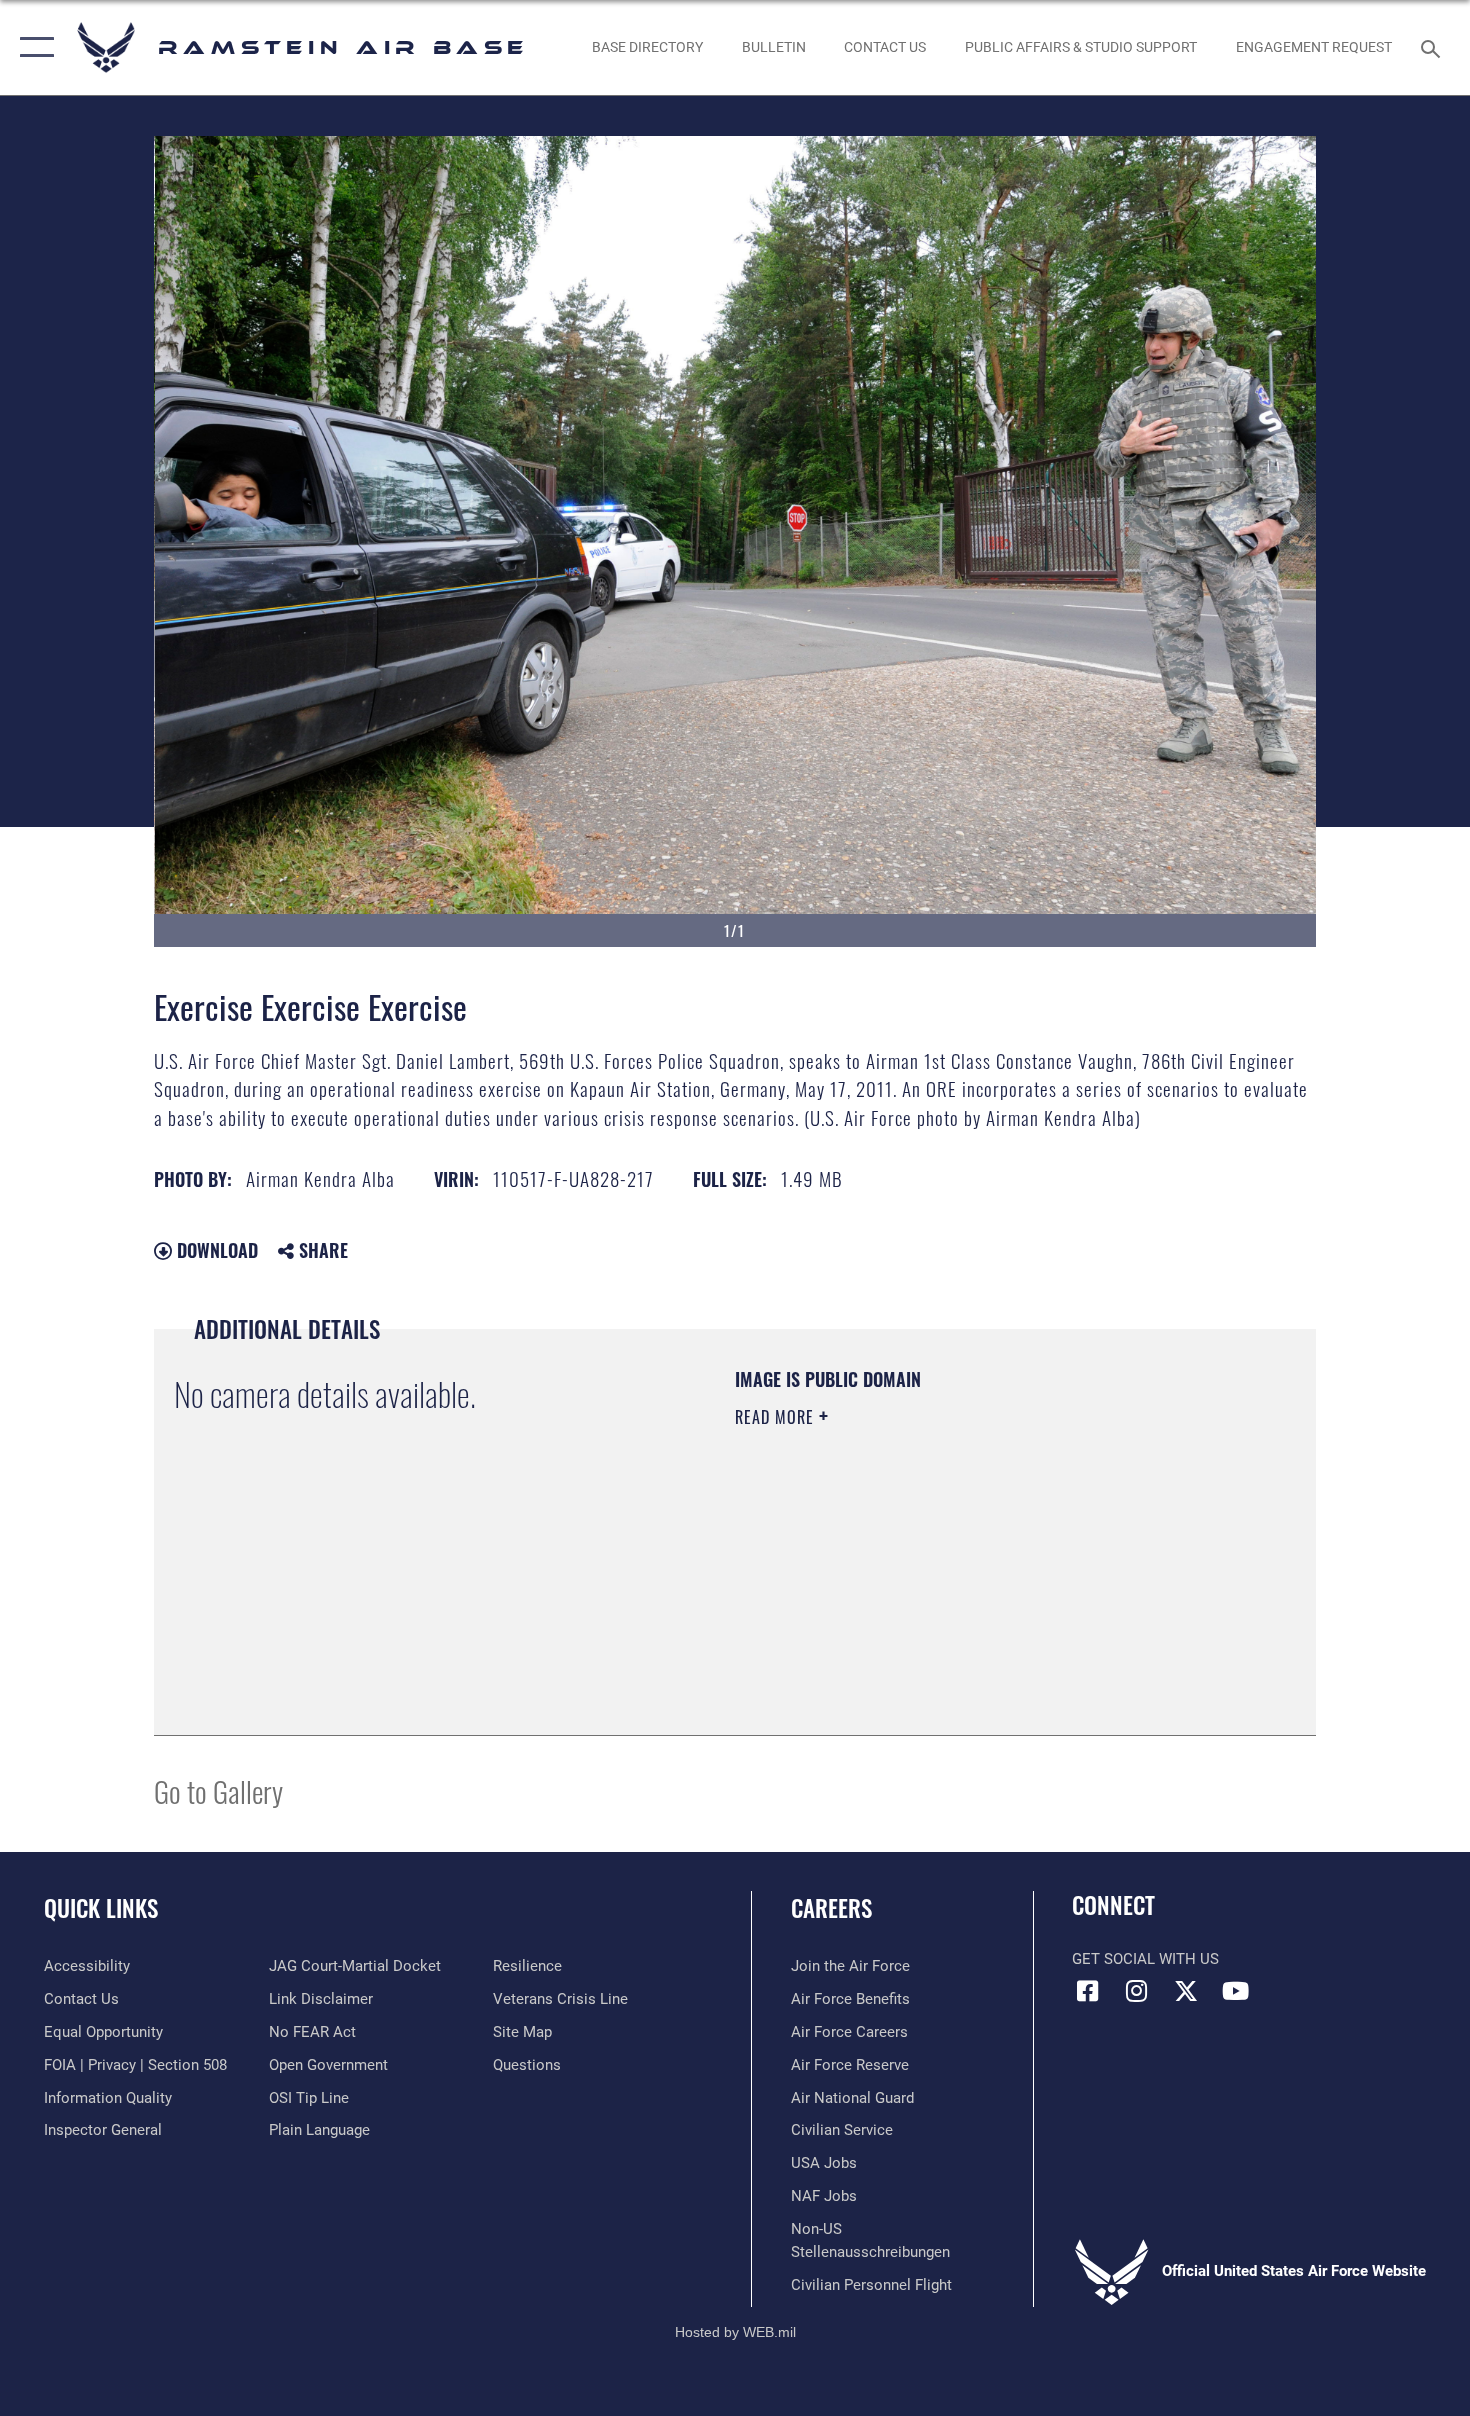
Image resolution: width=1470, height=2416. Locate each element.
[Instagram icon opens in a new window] (1137, 1991)
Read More (777, 1417)
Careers (831, 1908)
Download (215, 1250)
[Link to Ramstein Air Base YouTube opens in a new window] (1235, 1991)
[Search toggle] (1433, 47)
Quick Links (101, 1908)
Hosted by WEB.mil (735, 2332)
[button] (32, 47)
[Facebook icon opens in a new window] (1087, 1991)
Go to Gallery (218, 1790)
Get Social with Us (1145, 1959)
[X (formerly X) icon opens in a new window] (1186, 1991)
